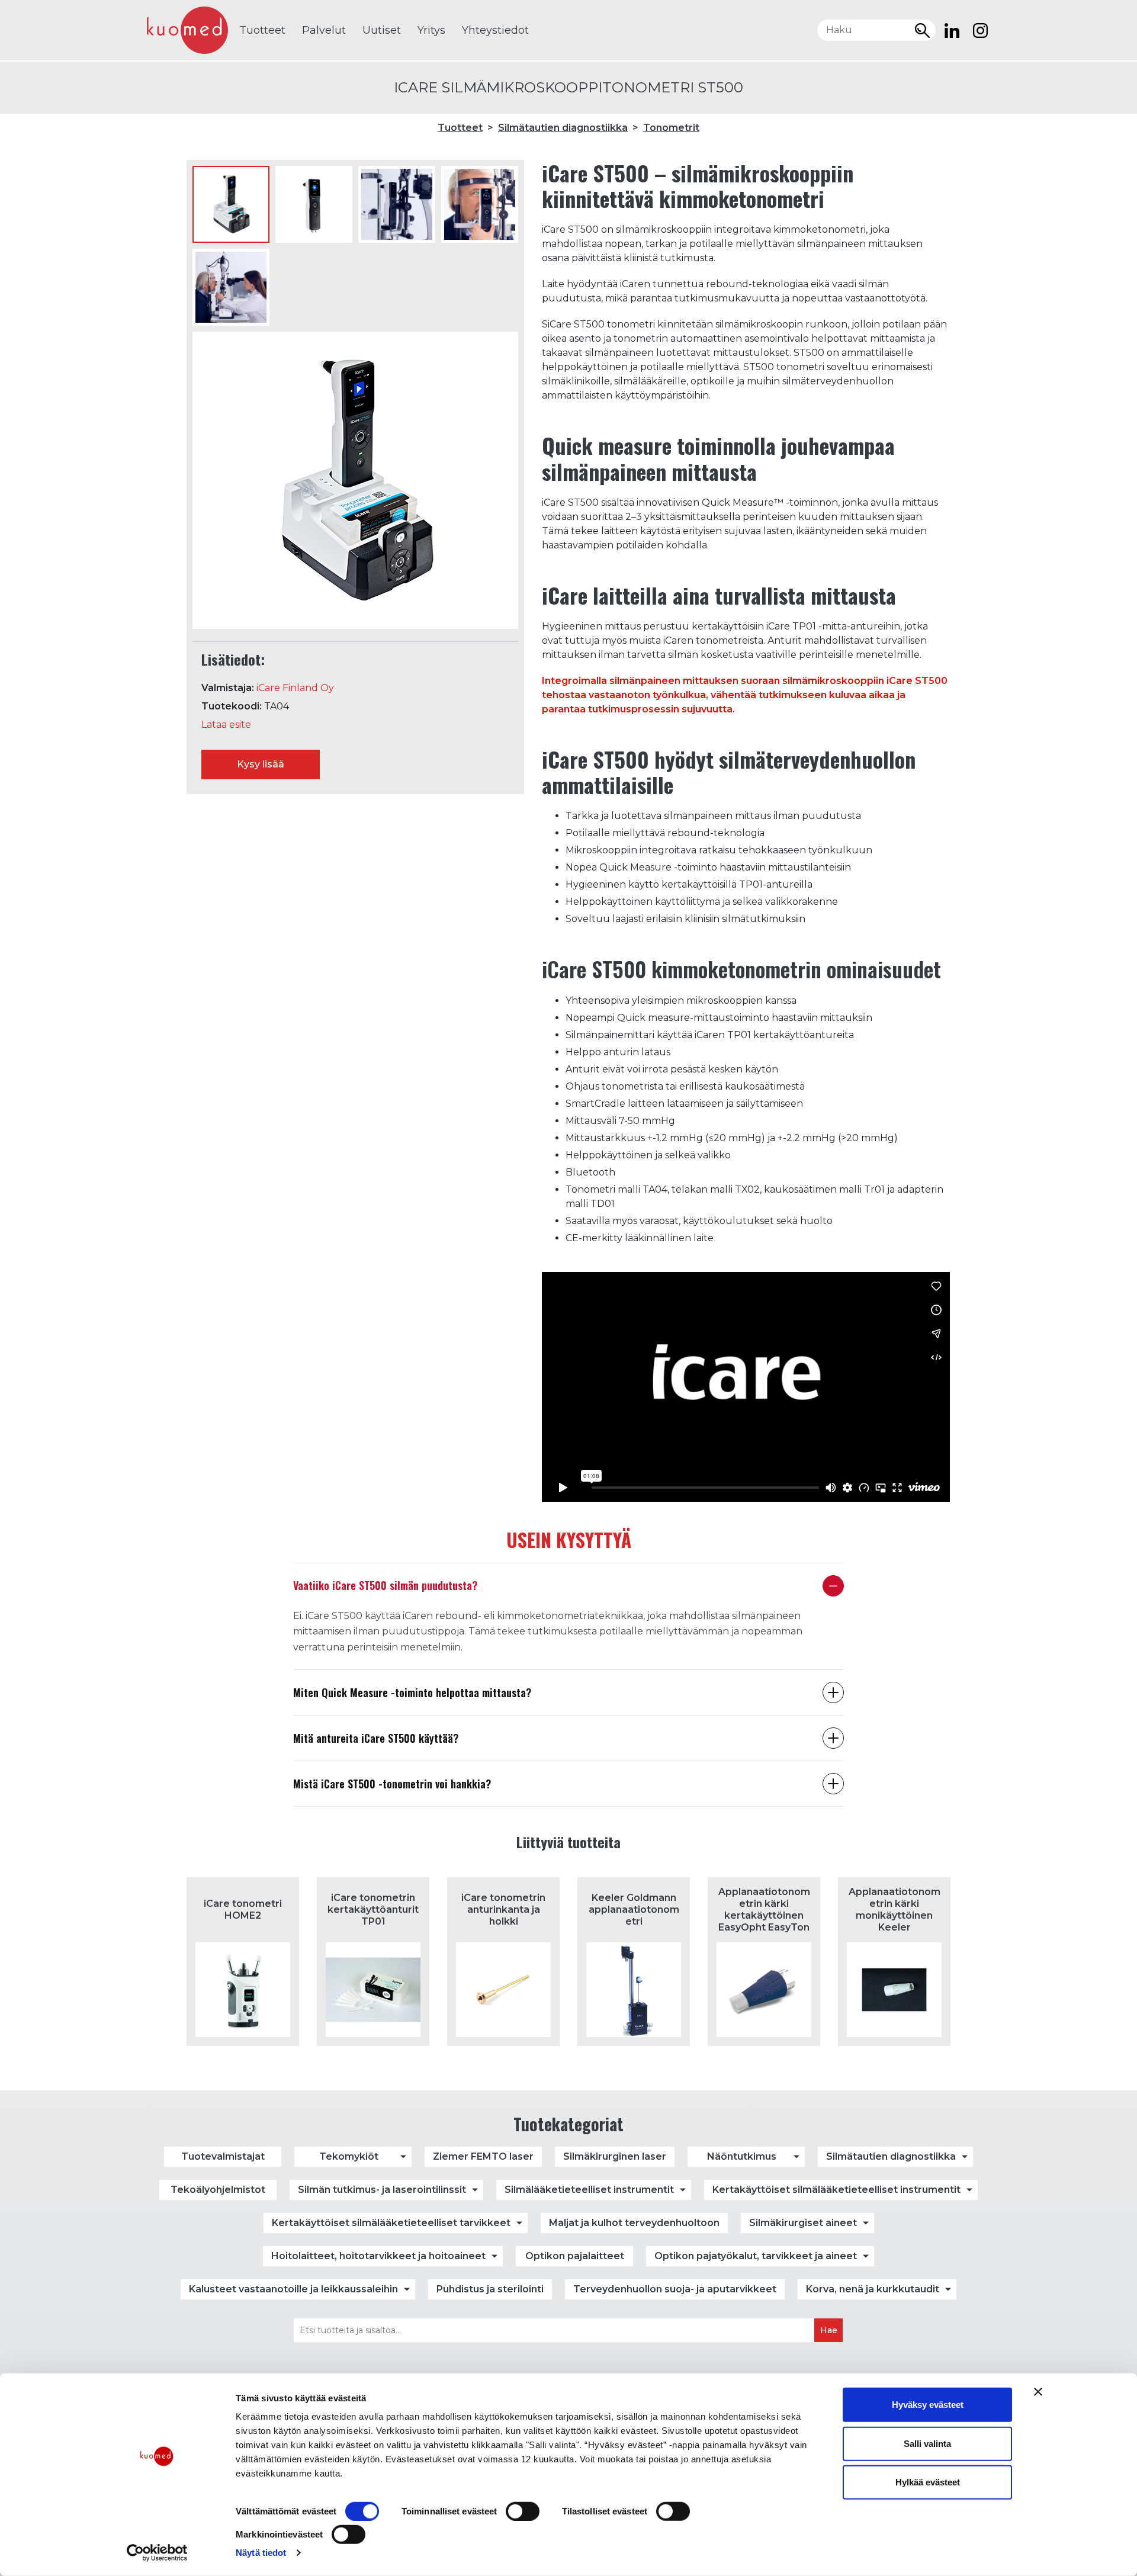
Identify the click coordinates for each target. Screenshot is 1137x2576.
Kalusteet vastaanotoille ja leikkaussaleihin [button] (293, 2289)
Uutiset (382, 30)
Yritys (431, 30)
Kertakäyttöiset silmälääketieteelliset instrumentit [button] (836, 2190)
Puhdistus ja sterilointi (490, 2289)
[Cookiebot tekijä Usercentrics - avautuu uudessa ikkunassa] (157, 2553)
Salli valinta (927, 2443)
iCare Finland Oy (295, 688)
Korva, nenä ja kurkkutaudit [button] (873, 2289)
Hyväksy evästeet (928, 2405)
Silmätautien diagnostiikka (563, 128)
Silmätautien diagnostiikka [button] (891, 2156)
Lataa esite (226, 725)
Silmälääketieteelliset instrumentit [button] (589, 2190)
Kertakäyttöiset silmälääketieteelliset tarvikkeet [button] (391, 2223)
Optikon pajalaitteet (575, 2256)
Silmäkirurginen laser (615, 2156)
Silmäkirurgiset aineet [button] (803, 2223)
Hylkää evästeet (928, 2482)
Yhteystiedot (495, 30)
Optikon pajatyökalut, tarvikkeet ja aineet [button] (756, 2256)
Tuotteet (262, 30)
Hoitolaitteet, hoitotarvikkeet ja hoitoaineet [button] (378, 2256)
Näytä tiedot (261, 2553)
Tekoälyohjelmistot (218, 2190)
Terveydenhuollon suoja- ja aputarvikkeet (675, 2289)
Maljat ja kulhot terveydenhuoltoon (634, 2223)
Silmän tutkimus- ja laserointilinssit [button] (382, 2190)
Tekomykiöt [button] (349, 2156)
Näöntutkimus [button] (742, 2156)
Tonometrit (671, 128)
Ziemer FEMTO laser (483, 2156)
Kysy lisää (261, 764)
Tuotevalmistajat (223, 2156)
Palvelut (324, 30)
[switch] (523, 2511)
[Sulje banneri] (1038, 2392)
